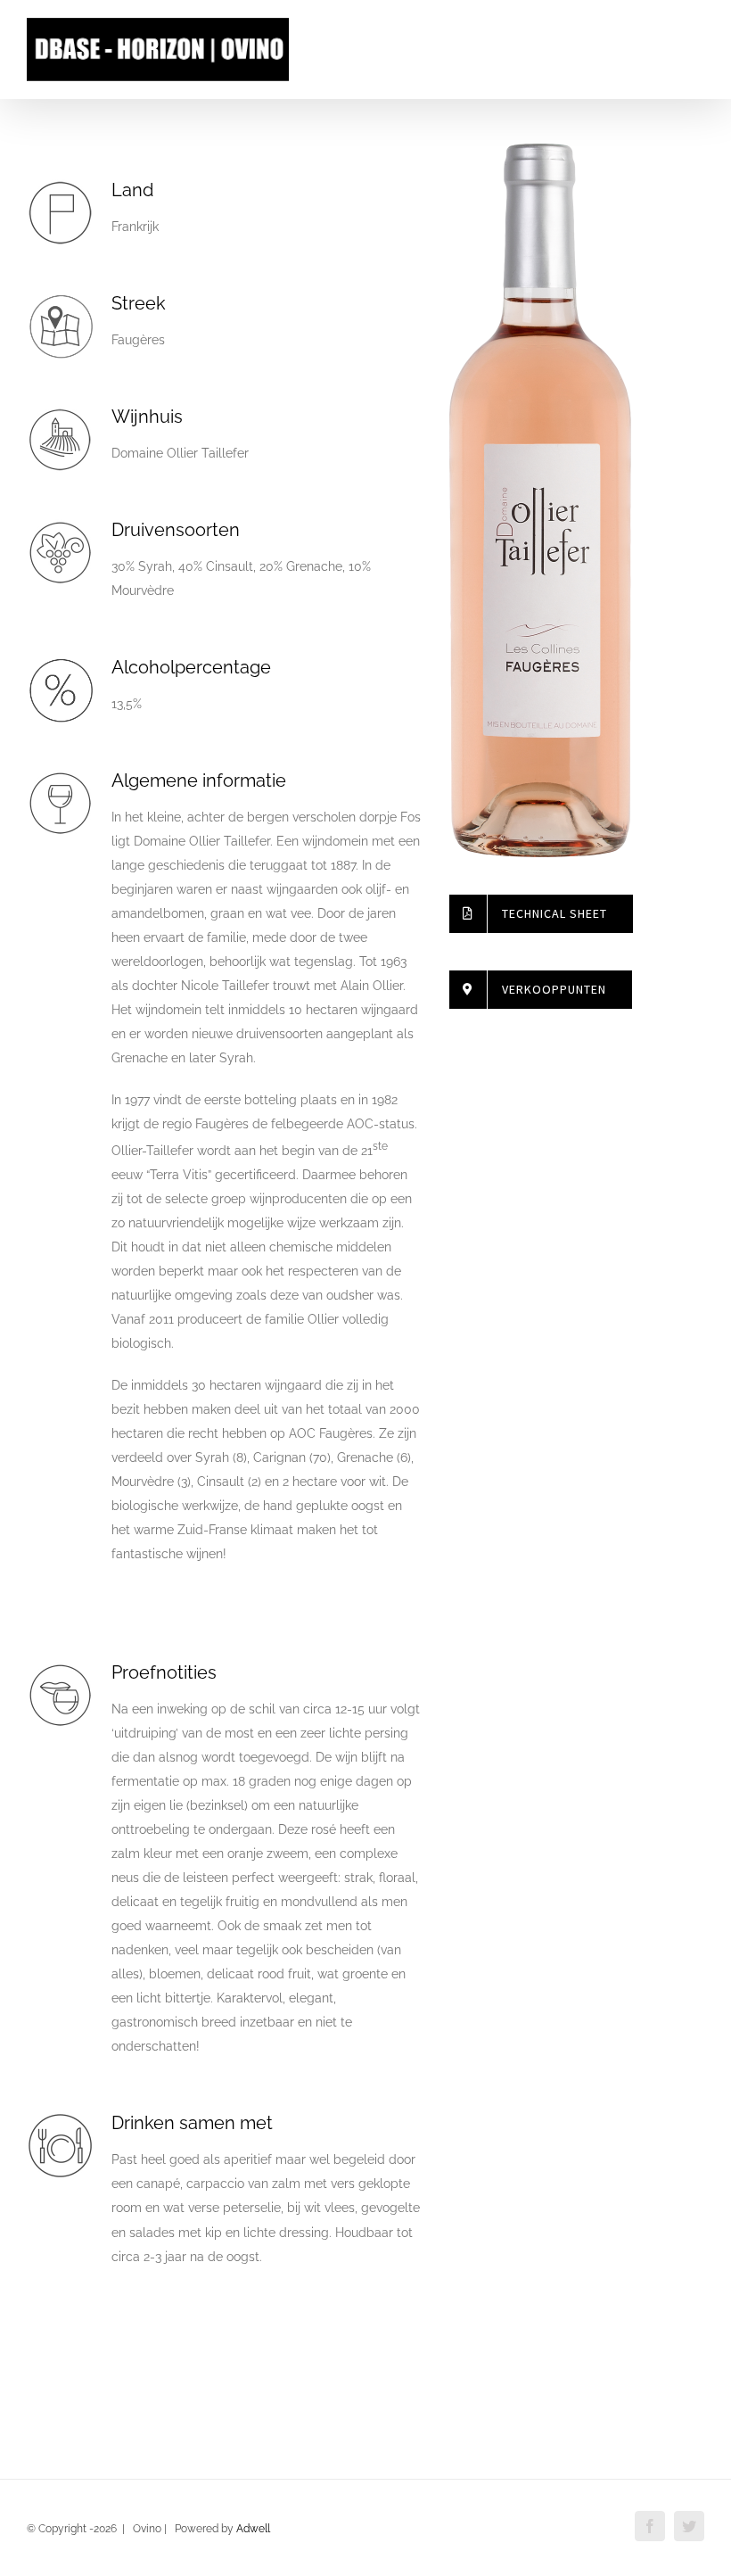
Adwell (253, 2529)
